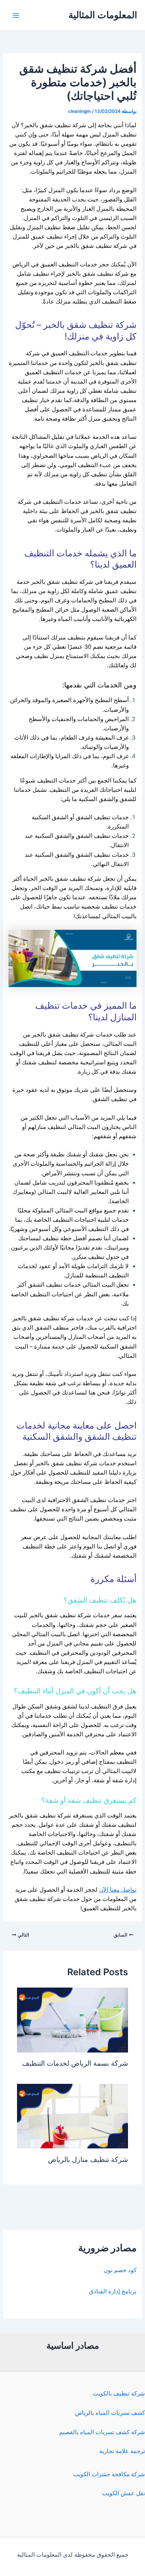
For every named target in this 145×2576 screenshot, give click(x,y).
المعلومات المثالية (103, 15)
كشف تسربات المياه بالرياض (110, 2413)
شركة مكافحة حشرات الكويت (109, 2474)
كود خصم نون (120, 2270)
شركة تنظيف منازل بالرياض (88, 2159)
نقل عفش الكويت (124, 2493)
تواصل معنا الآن (118, 1890)
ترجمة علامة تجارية (122, 2451)
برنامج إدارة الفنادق (113, 2291)
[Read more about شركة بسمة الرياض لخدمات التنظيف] (72, 2020)
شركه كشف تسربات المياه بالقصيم (102, 2432)
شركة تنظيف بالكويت (119, 2394)
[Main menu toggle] (16, 15)
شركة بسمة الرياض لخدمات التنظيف (75, 2063)
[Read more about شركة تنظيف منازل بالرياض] (72, 2116)
